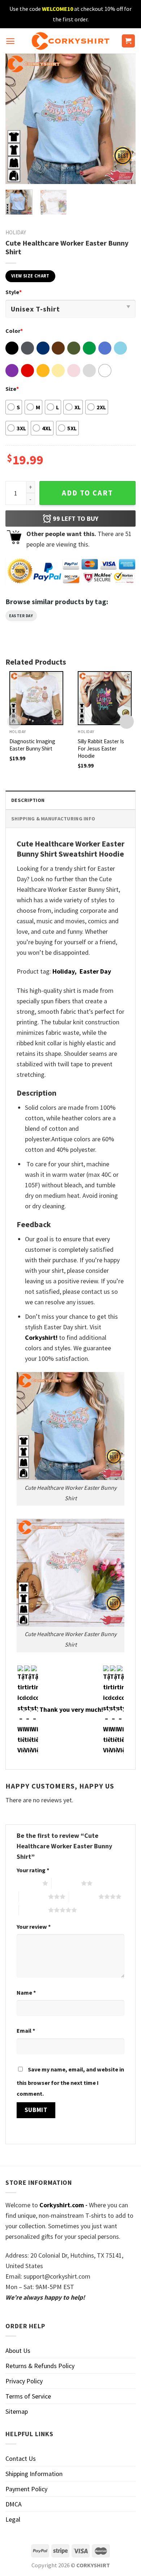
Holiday (16, 232)
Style (14, 292)
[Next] (124, 119)
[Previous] (17, 119)
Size (12, 389)
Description (28, 800)
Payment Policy (26, 2489)
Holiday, (65, 971)
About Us (18, 2351)
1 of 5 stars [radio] (28, 1883)
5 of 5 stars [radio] (33, 1910)
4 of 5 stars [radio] (84, 1897)
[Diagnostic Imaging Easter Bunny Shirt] (36, 698)
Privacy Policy (24, 2381)
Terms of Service (28, 2396)
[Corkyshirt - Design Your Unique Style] (71, 41)
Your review (34, 1927)
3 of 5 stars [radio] (33, 1897)
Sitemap (17, 2411)
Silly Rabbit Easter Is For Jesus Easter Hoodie (101, 748)
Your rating (33, 1870)
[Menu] (10, 41)
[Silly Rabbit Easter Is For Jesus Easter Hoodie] (105, 698)
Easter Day (21, 616)
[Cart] (129, 41)
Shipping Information (34, 2474)
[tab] (70, 800)
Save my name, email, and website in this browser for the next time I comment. (70, 2081)
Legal (13, 2519)
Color (14, 331)
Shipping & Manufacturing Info (53, 819)
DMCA (14, 2504)
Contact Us (21, 2458)
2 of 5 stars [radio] (66, 1883)
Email (26, 2031)
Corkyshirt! (41, 1337)
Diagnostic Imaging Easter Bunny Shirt (32, 745)
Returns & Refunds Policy (40, 2366)
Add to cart (87, 493)
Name (26, 1992)
